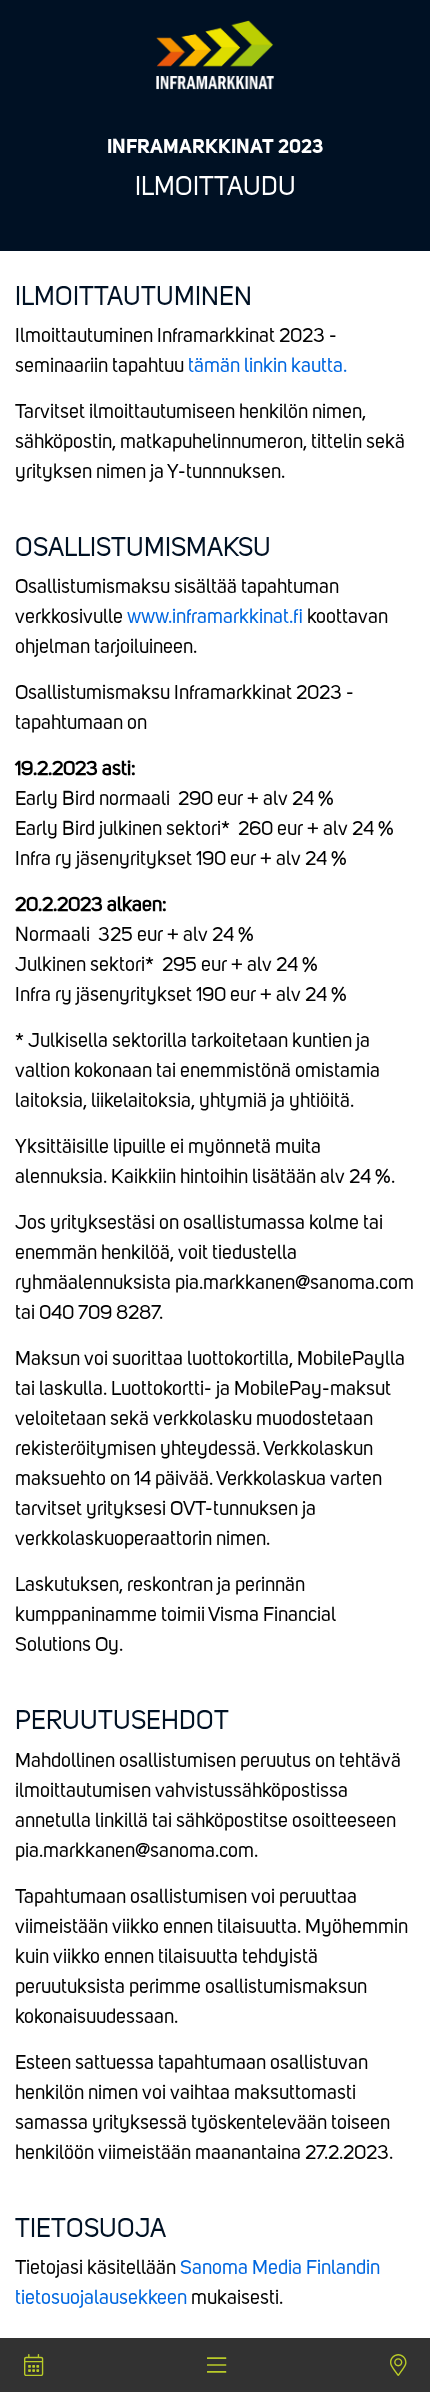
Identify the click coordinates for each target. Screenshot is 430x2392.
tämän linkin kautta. (267, 367)
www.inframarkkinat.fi (215, 618)
